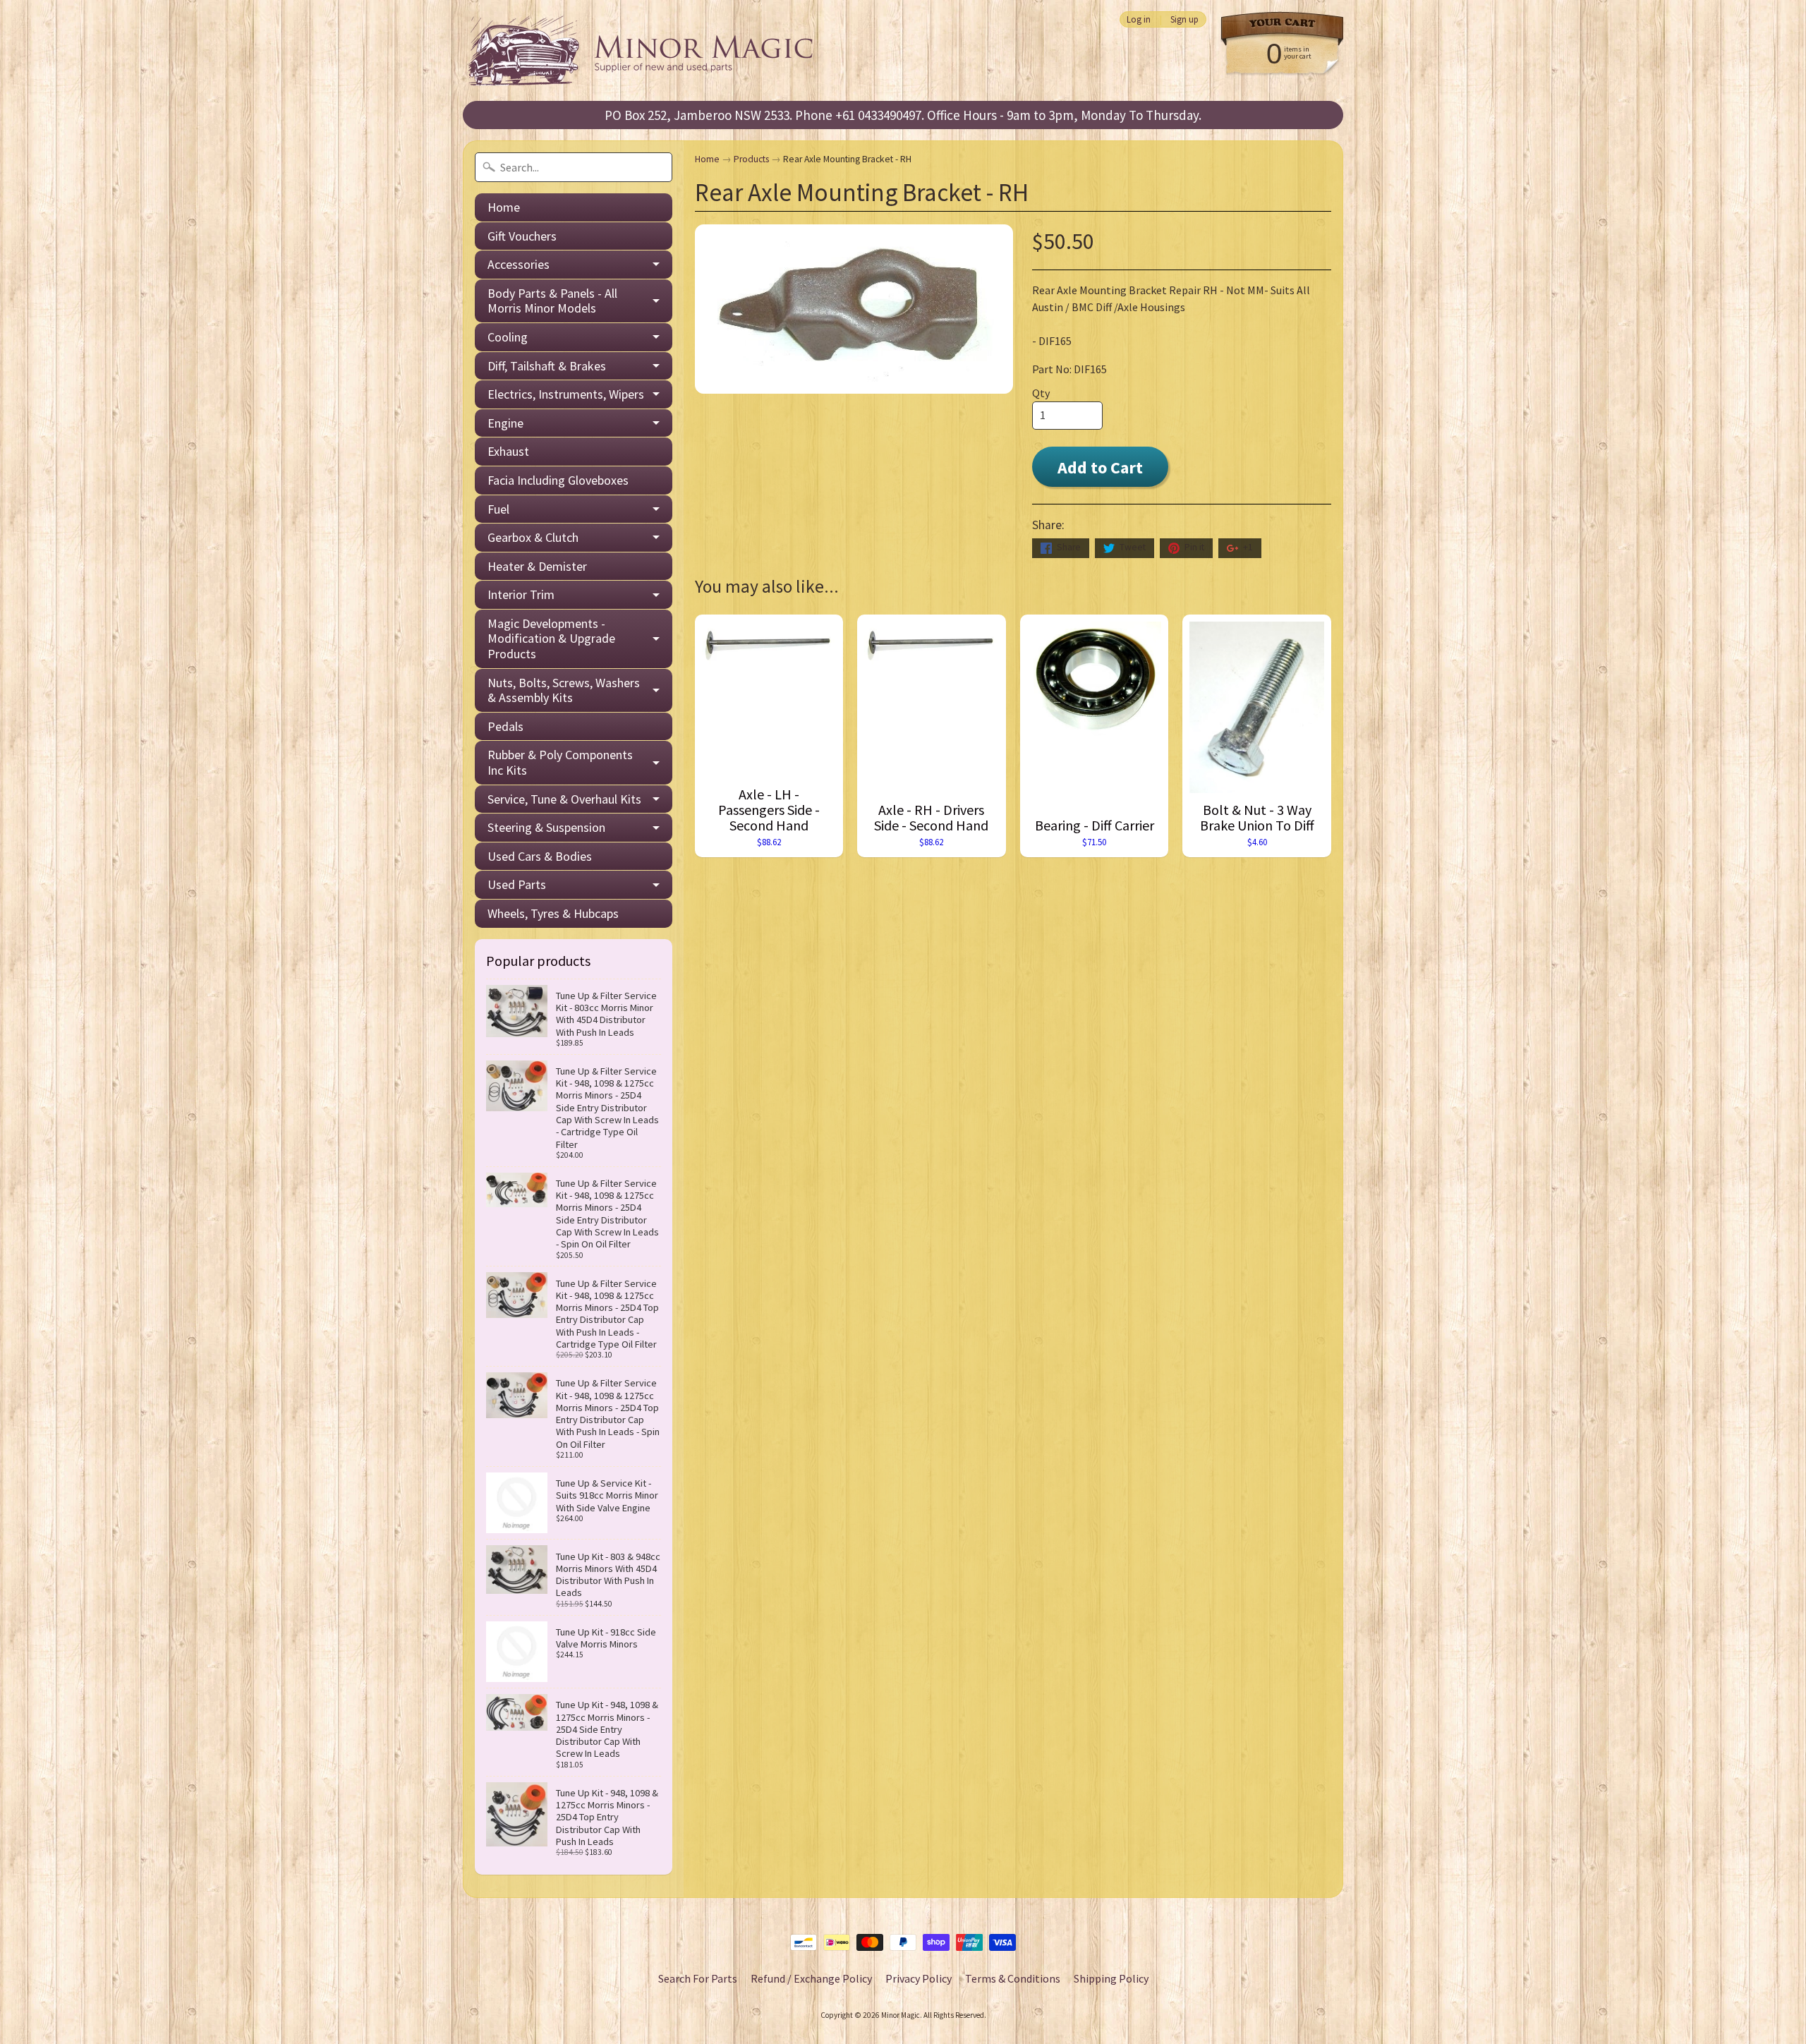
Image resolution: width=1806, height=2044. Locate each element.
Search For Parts (698, 1978)
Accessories (519, 264)
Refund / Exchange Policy (811, 1978)
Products (751, 159)
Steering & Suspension (546, 827)
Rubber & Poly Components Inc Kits (560, 762)
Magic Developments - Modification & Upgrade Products (551, 639)
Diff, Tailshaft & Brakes (547, 366)
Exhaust (508, 451)
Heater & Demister (537, 566)
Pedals (505, 726)
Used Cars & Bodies (540, 856)
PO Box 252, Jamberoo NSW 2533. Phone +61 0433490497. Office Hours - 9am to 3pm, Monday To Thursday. (903, 115)
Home (504, 207)
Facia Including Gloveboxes (558, 480)
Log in (1139, 19)
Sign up (1184, 19)
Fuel (498, 509)
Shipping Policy (1111, 1978)
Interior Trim (521, 594)
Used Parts (517, 884)
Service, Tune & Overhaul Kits (564, 799)
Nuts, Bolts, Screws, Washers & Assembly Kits (564, 690)
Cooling (508, 337)
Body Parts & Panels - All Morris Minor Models (552, 301)
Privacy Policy (919, 1978)
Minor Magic (901, 2015)
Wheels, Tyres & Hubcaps (553, 913)
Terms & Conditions (1013, 1978)
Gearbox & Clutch (533, 537)
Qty (1041, 393)
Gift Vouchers (522, 236)
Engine (505, 423)
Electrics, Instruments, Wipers (566, 394)
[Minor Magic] (646, 50)
